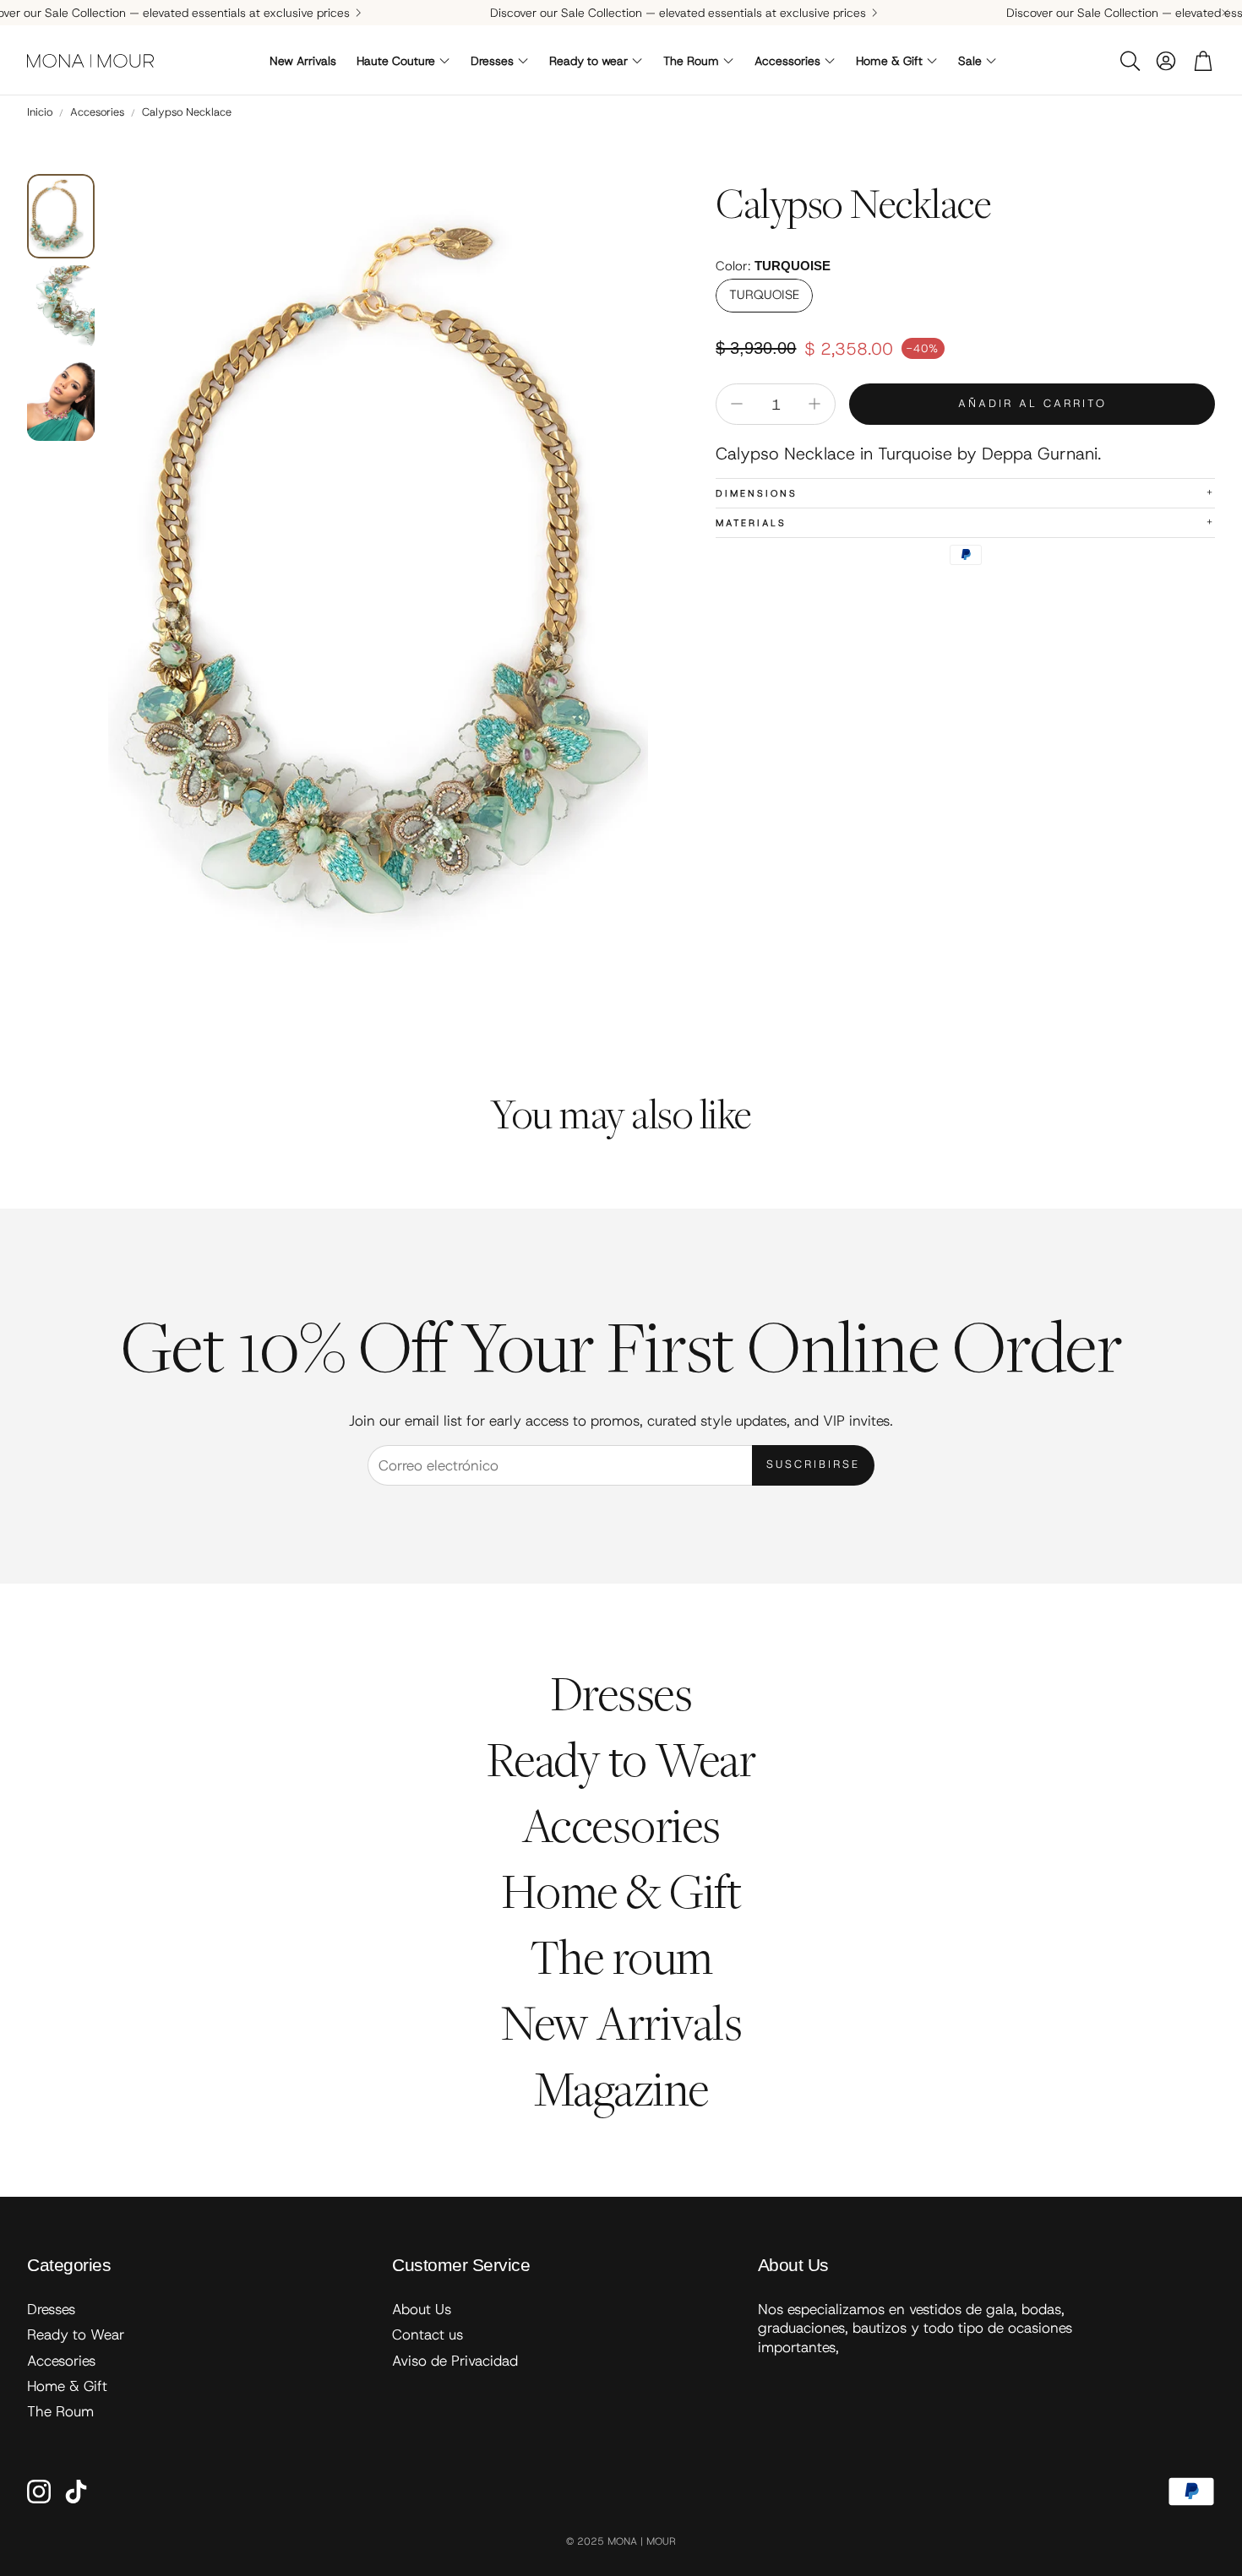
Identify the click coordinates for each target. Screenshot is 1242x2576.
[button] (1129, 61)
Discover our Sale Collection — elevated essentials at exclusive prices (678, 13)
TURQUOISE (764, 295)
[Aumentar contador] (814, 404)
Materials (965, 522)
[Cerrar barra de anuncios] (1225, 13)
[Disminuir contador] (737, 404)
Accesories (97, 112)
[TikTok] (76, 2492)
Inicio (40, 112)
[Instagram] (39, 2492)
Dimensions (965, 492)
